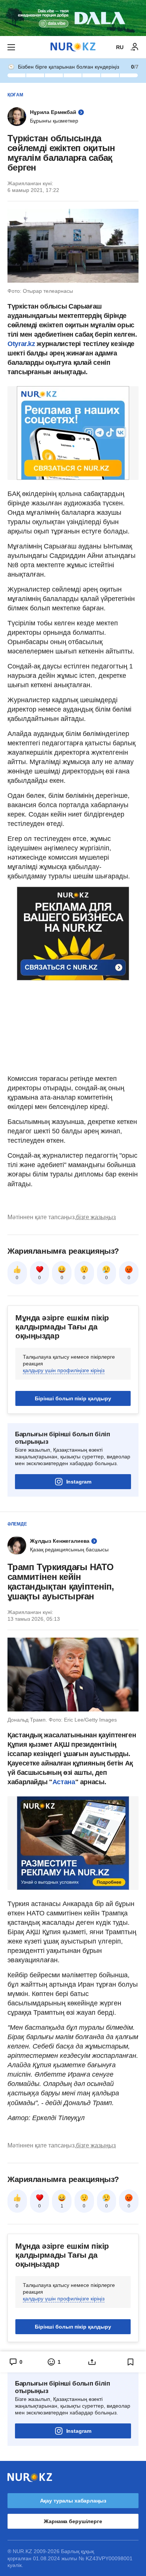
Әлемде (17, 1524)
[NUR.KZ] (73, 47)
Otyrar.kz (22, 344)
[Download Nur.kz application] (73, 18)
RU (120, 47)
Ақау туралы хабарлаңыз (73, 2501)
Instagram (79, 1482)
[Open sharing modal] (92, 2362)
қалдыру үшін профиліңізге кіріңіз (64, 1370)
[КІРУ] (135, 47)
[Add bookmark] (131, 2362)
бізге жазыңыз (96, 1217)
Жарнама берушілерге (73, 2521)
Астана (64, 1782)
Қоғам (15, 95)
